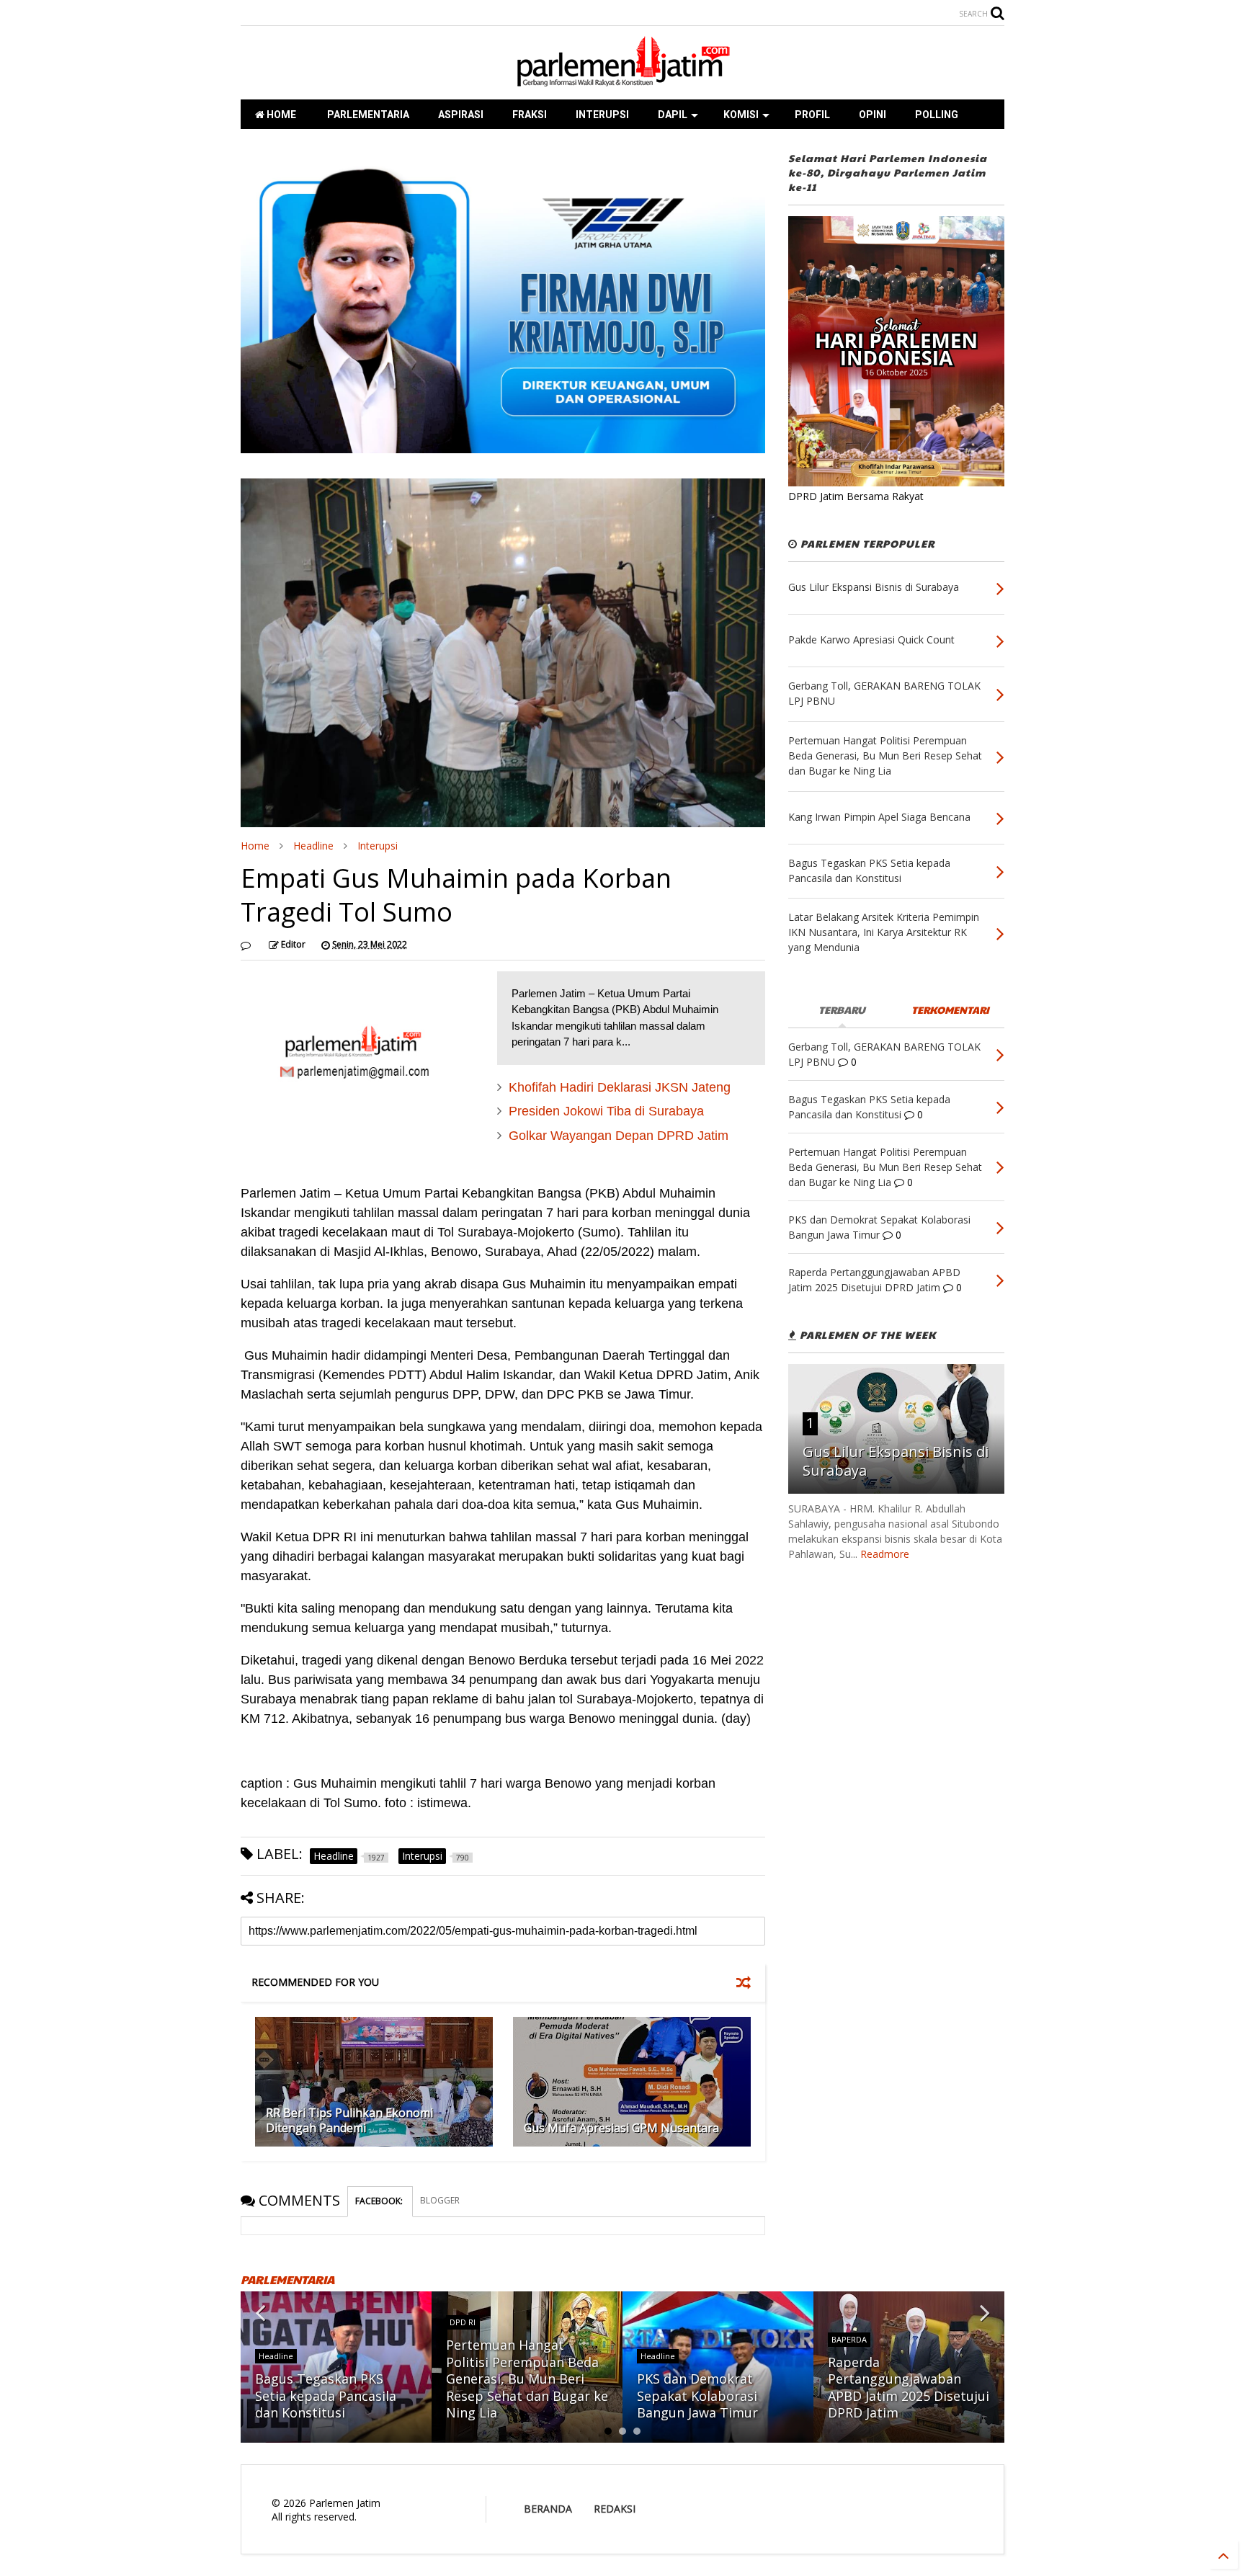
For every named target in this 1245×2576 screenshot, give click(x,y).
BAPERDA (849, 2339)
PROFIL (812, 115)
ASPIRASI (461, 115)
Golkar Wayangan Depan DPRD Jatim (619, 1136)
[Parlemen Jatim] (622, 81)
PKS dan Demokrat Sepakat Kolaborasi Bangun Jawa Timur (697, 2395)
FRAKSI (530, 115)
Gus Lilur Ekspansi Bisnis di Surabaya (896, 1461)
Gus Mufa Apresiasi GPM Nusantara (621, 2128)
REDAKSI (615, 2509)
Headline (313, 846)
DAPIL (673, 115)
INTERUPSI (602, 115)
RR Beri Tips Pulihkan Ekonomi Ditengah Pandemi (349, 2120)
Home (255, 846)
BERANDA (548, 2509)
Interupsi (378, 846)
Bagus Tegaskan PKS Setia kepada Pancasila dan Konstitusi (326, 2395)
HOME (280, 115)
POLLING (937, 115)
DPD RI (463, 2322)
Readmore (885, 1554)
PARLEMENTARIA (367, 115)
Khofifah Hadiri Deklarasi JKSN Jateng (620, 1087)
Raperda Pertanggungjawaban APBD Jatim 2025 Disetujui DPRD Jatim (909, 2387)
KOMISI (741, 115)
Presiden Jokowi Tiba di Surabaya (606, 1111)
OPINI (873, 115)
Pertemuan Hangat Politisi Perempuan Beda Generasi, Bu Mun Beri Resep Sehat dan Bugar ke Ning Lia (527, 2379)
